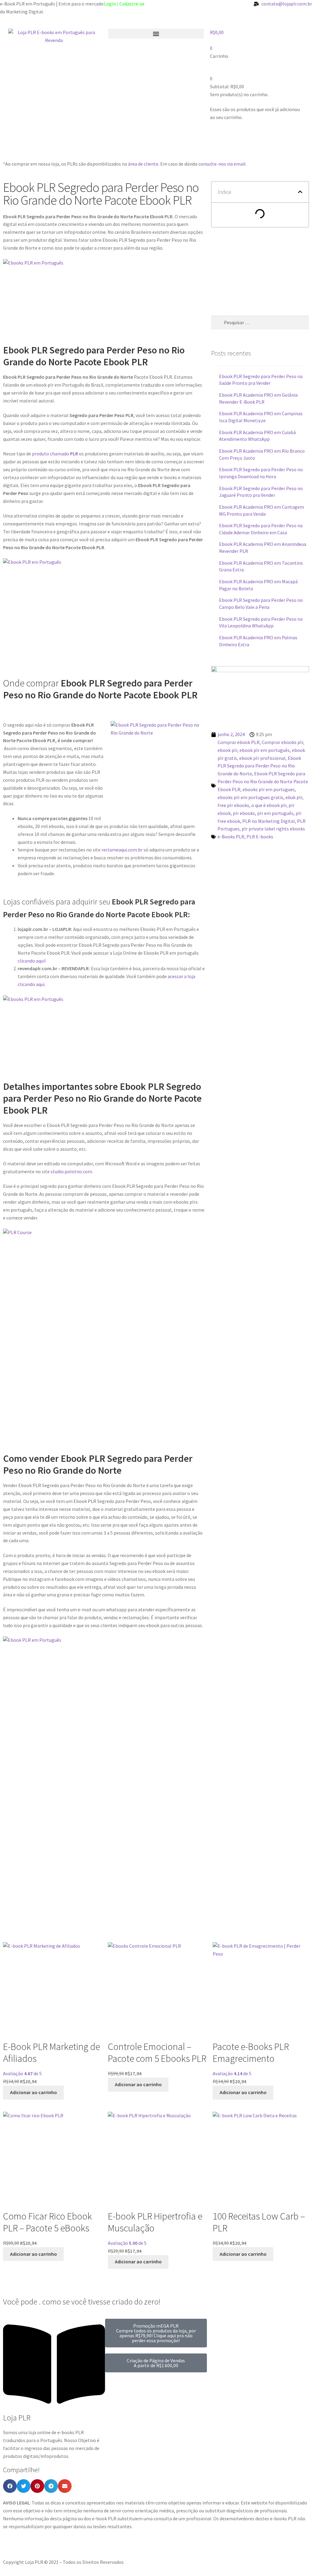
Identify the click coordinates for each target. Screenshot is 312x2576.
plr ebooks (244, 813)
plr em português (275, 813)
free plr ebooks (233, 805)
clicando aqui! (32, 961)
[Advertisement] (114, 144)
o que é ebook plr (269, 805)
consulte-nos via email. (222, 164)
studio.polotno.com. (72, 1171)
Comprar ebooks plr (282, 742)
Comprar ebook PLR (239, 742)
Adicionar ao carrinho (34, 2092)
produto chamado (55, 454)
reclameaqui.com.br (122, 850)
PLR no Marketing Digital (269, 821)
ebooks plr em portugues (269, 789)
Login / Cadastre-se (124, 4)
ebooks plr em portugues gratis (250, 797)
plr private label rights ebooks (273, 829)
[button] (156, 34)
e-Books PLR (231, 837)
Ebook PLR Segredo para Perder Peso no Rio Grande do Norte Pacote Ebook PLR (263, 781)
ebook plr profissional (262, 758)
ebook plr (227, 750)
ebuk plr (294, 797)
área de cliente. (144, 164)
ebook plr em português (265, 750)
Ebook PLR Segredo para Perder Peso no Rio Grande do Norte (259, 766)
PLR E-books (260, 837)
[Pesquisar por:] (260, 322)
